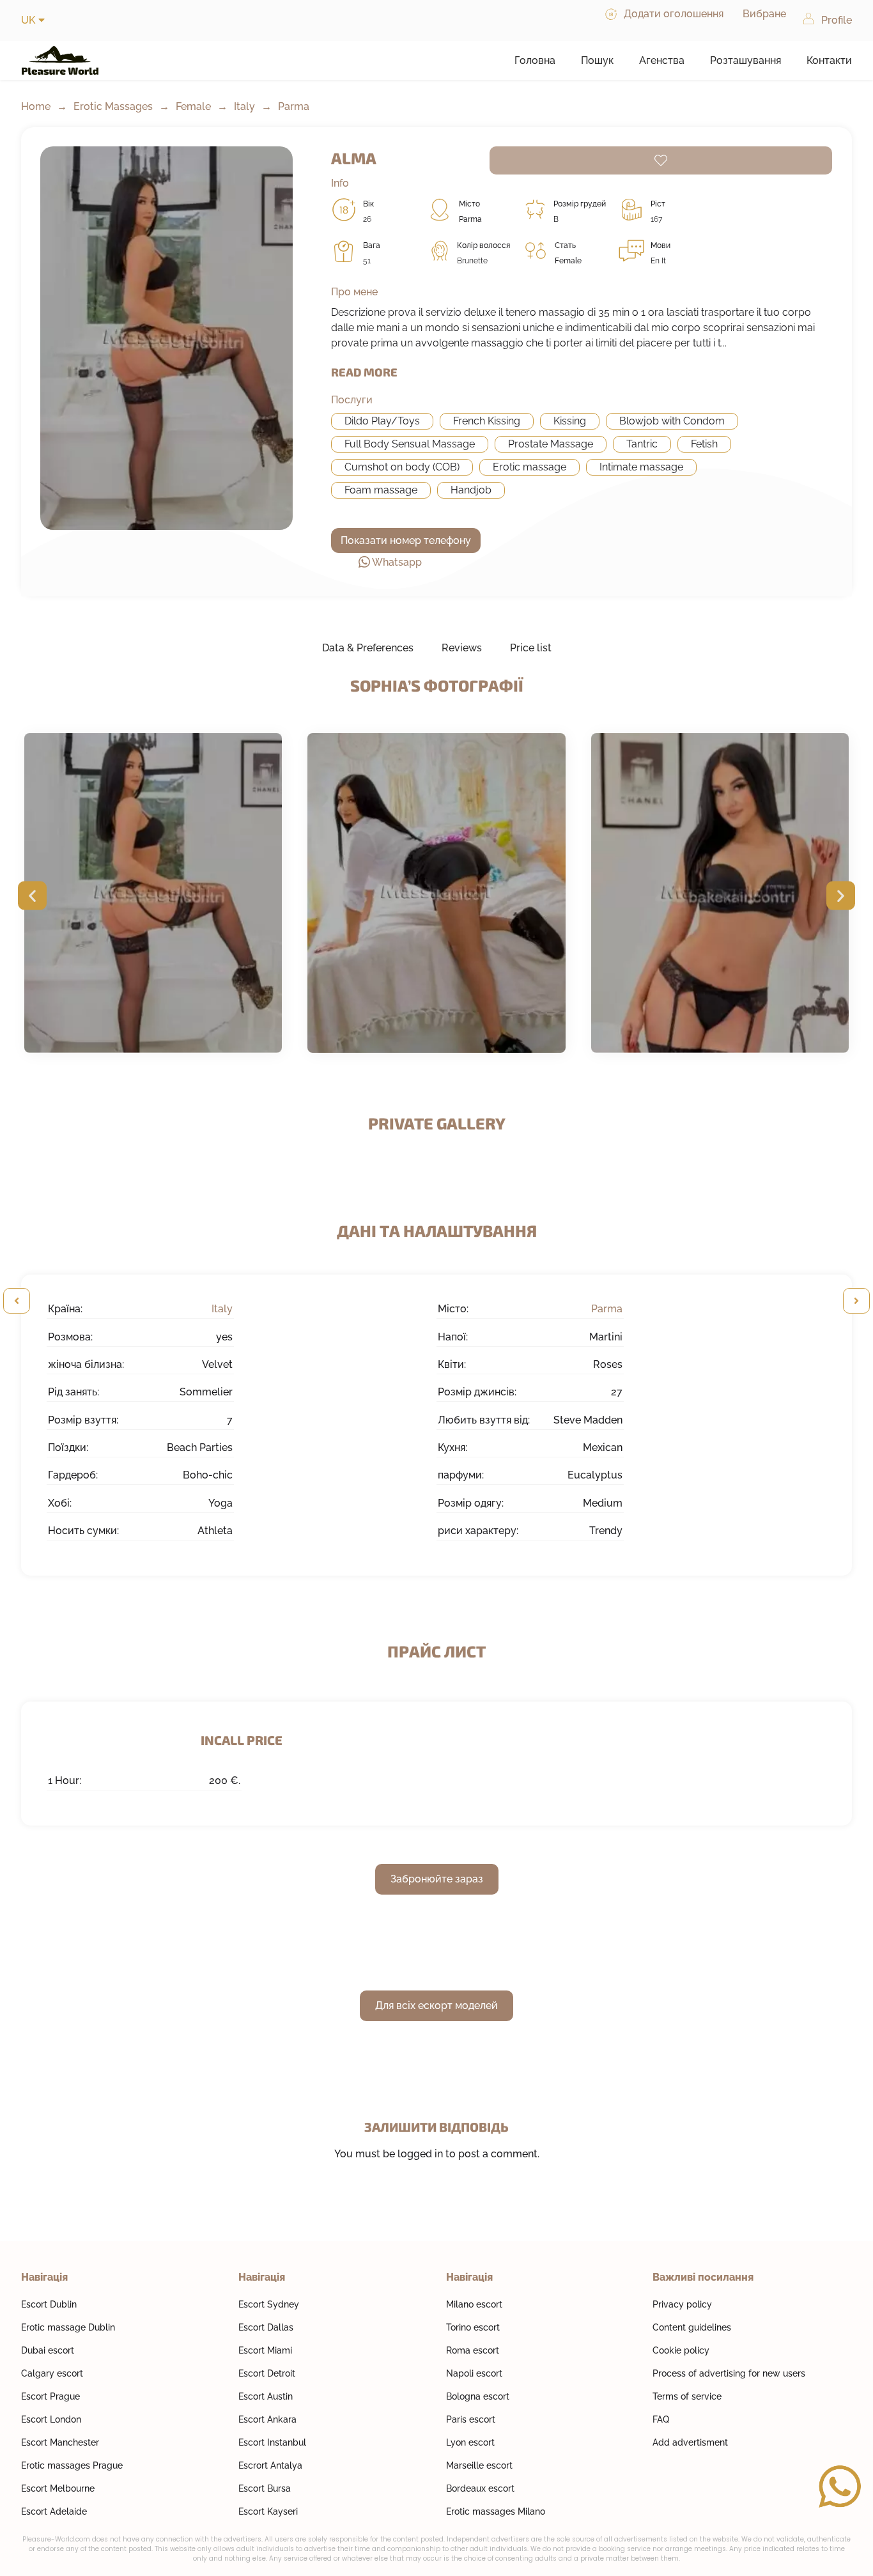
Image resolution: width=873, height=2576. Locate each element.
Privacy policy (682, 2304)
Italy (244, 106)
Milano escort (474, 2304)
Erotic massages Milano (496, 2511)
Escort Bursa (265, 2488)
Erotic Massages (113, 106)
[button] (32, 895)
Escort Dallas (266, 2327)
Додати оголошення (674, 14)
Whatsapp (397, 562)
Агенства (662, 60)
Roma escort (473, 2350)
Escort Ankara (267, 2419)
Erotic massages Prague (72, 2465)
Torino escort (473, 2327)
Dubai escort (48, 2350)
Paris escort (471, 2419)
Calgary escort (52, 2373)
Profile (837, 20)
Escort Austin (266, 2396)
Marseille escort (479, 2465)
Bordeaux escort (480, 2488)
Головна (535, 60)
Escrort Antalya (270, 2465)
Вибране (764, 14)
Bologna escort (478, 2396)
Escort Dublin (49, 2304)
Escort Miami (265, 2350)
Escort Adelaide (54, 2511)
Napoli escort (474, 2373)
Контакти (829, 60)
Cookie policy (681, 2350)
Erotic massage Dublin (68, 2327)
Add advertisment (690, 2442)
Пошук (597, 60)
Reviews (462, 648)
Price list (531, 648)
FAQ (661, 2419)
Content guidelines (692, 2327)
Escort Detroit (267, 2373)
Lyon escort (470, 2442)
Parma (294, 106)
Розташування (746, 60)
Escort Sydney (269, 2304)
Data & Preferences (368, 648)
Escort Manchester (60, 2442)
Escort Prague (50, 2396)
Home (36, 106)
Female (193, 106)
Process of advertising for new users (729, 2373)
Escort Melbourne (58, 2488)
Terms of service (687, 2396)
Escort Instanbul (272, 2442)
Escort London (51, 2419)
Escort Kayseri (268, 2511)
